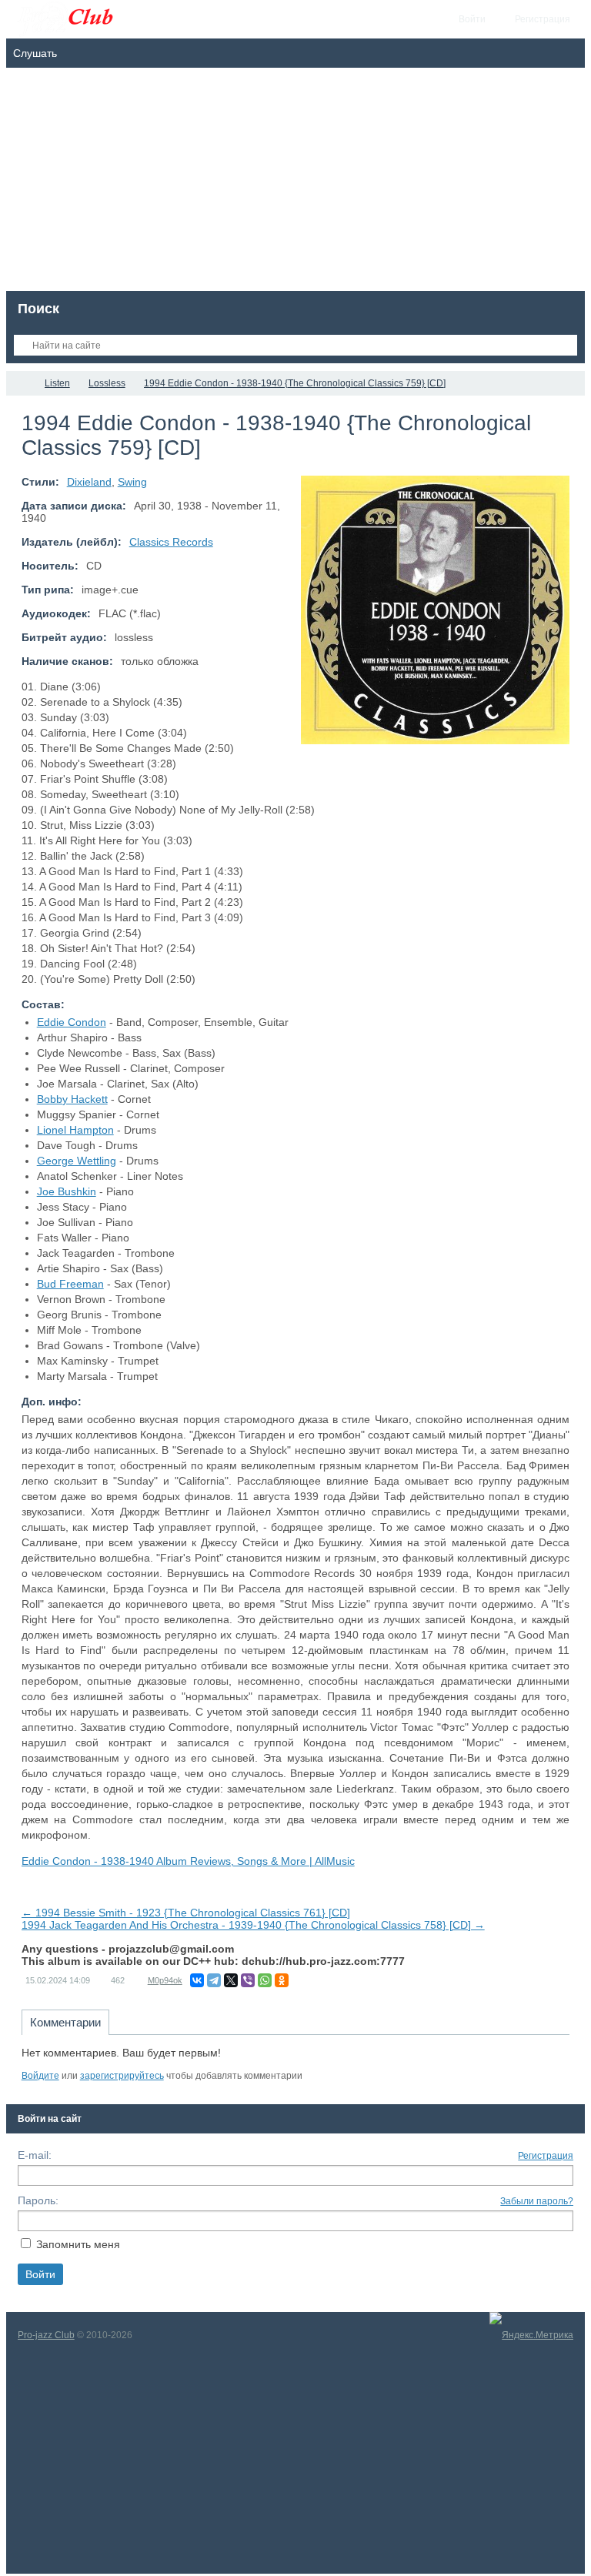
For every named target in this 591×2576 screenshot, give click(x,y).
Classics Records (171, 542)
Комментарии (65, 2022)
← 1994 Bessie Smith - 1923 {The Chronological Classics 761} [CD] (186, 1913)
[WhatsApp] (265, 1980)
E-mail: (35, 2155)
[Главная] (20, 383)
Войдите (40, 2076)
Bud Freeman (70, 1284)
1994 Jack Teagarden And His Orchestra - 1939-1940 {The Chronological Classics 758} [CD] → (253, 1925)
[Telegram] (214, 1980)
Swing (132, 482)
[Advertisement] (296, 183)
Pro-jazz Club (46, 2335)
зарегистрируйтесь (122, 2076)
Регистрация (546, 2156)
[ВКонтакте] (197, 1980)
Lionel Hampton (75, 1130)
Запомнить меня (78, 2244)
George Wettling (77, 1161)
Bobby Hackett (72, 1099)
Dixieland (89, 482)
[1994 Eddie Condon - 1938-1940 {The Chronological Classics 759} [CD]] (435, 610)
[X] (231, 1980)
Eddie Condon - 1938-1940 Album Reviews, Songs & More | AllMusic (188, 1861)
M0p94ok (165, 1980)
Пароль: (38, 2200)
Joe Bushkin (67, 1191)
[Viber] (248, 1980)
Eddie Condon (72, 1022)
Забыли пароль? (537, 2201)
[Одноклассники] (282, 1980)
